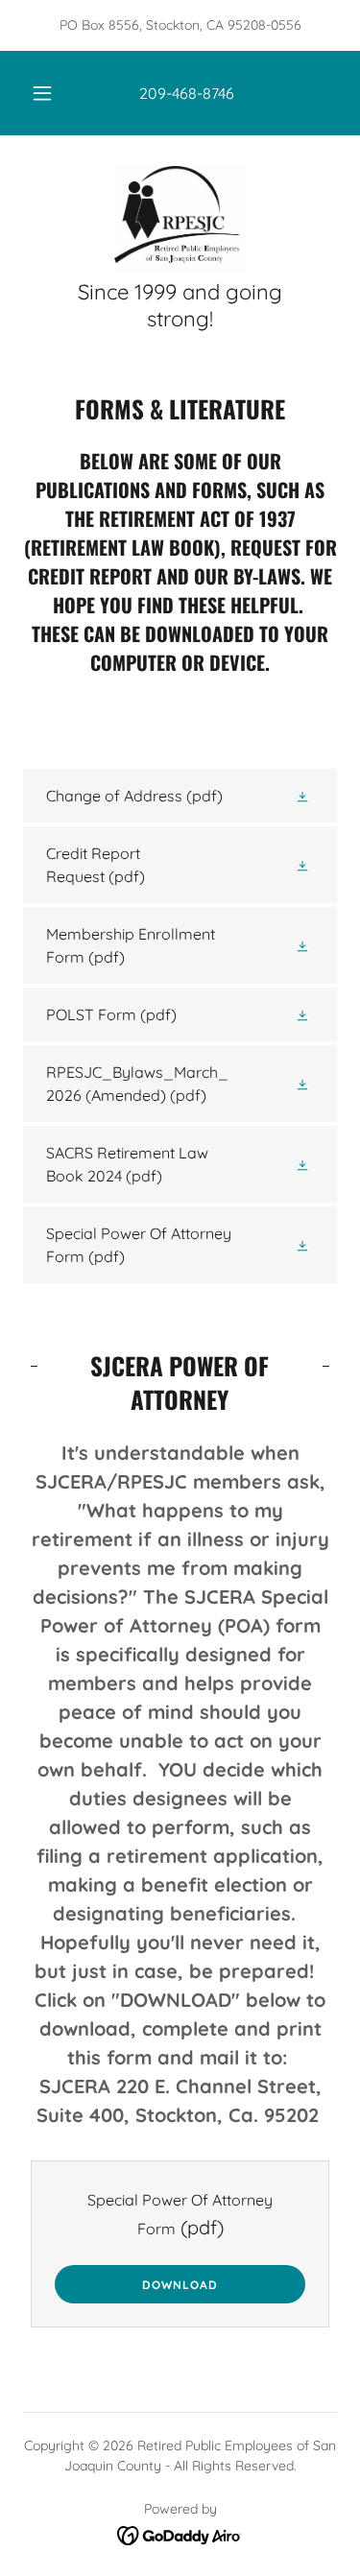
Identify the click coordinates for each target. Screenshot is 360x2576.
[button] (42, 93)
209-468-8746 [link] (187, 93)
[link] (180, 219)
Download (180, 2285)
